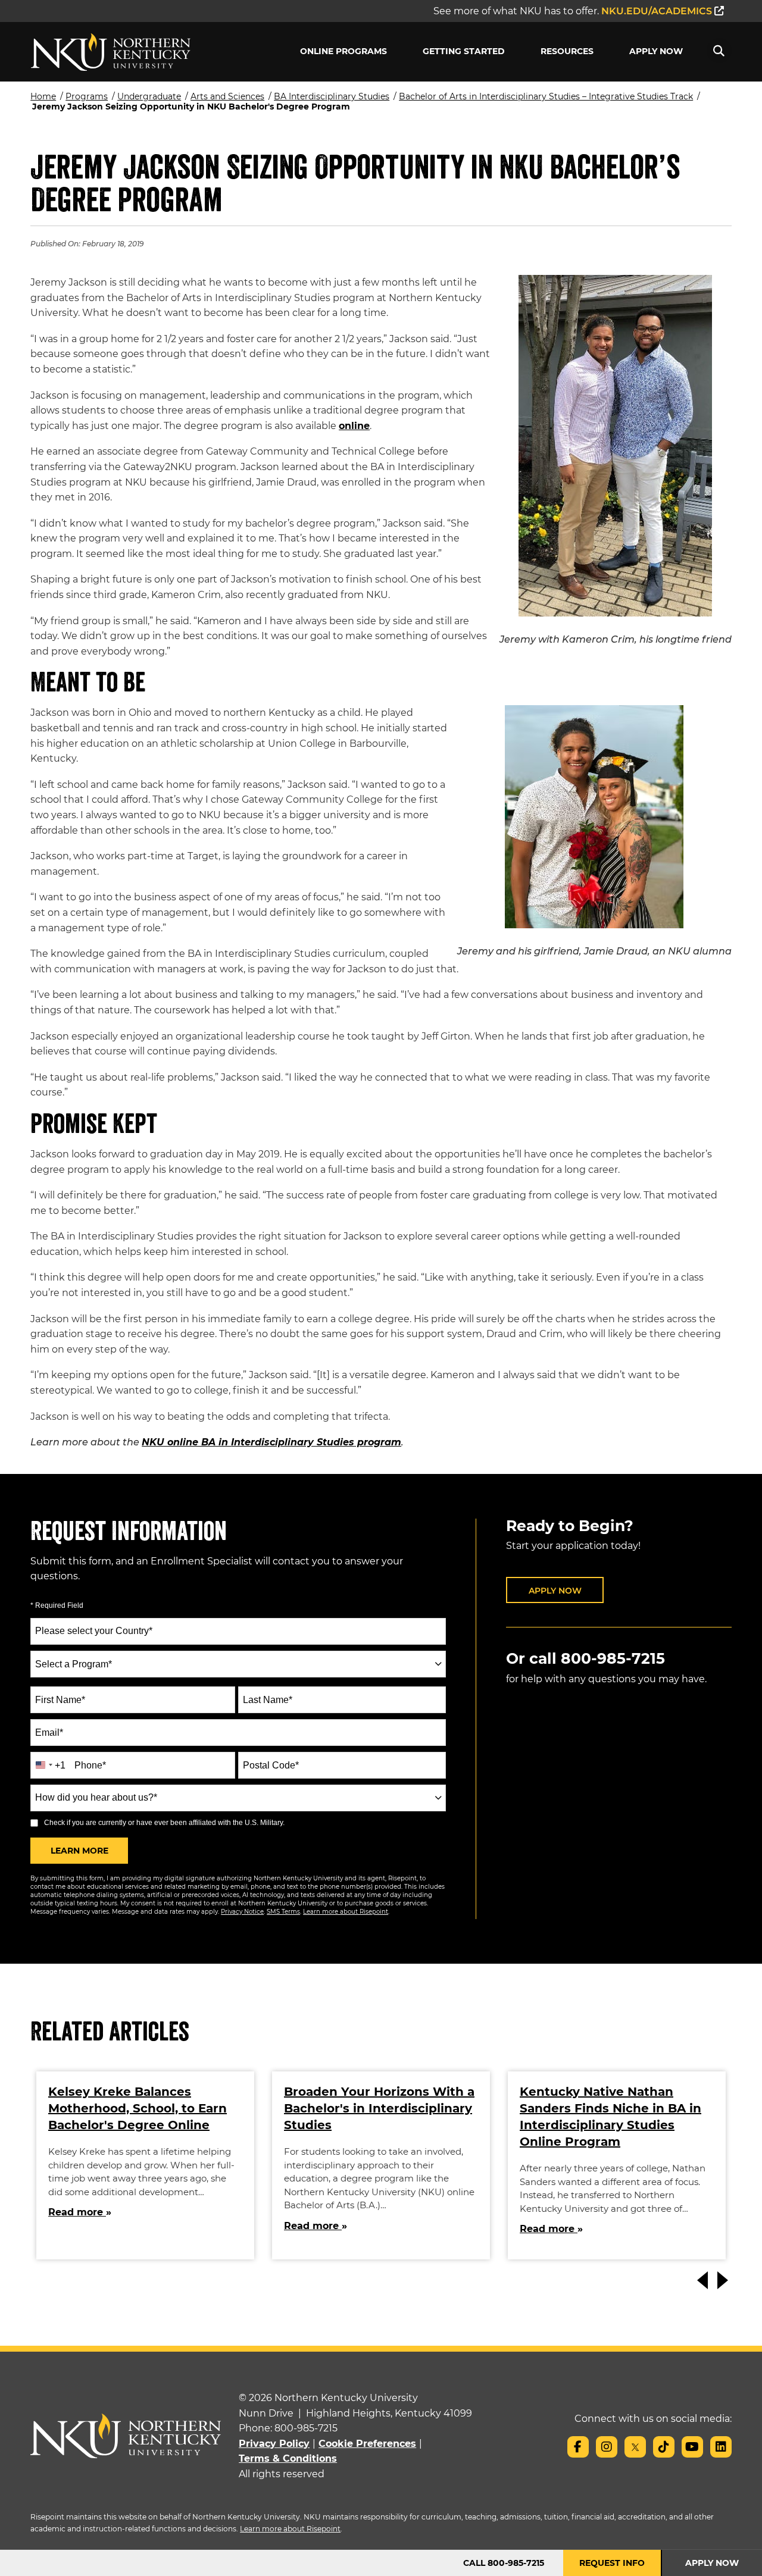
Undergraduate (149, 96)
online (354, 426)
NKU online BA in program (271, 1442)
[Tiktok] (664, 2447)
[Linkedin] (721, 2447)
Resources (567, 51)
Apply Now (656, 51)
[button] (719, 51)
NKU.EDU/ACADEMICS (658, 11)
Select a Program (74, 1664)
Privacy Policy (274, 2444)
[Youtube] (692, 2447)
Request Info (612, 2563)
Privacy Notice (242, 1912)
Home (43, 96)
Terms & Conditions (288, 2458)
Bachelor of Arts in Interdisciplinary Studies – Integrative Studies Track (546, 96)
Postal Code (271, 1765)
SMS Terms (283, 1912)
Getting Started (464, 51)
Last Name (268, 1700)
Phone (90, 1765)
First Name (60, 1700)
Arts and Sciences (227, 96)
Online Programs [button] (343, 51)
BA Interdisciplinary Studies (332, 96)
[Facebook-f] (578, 2447)
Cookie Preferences (367, 2444)
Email (49, 1733)
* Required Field (57, 1605)
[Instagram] (607, 2447)
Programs (87, 96)
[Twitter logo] (635, 2447)
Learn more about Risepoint (346, 1912)
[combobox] (238, 1664)
